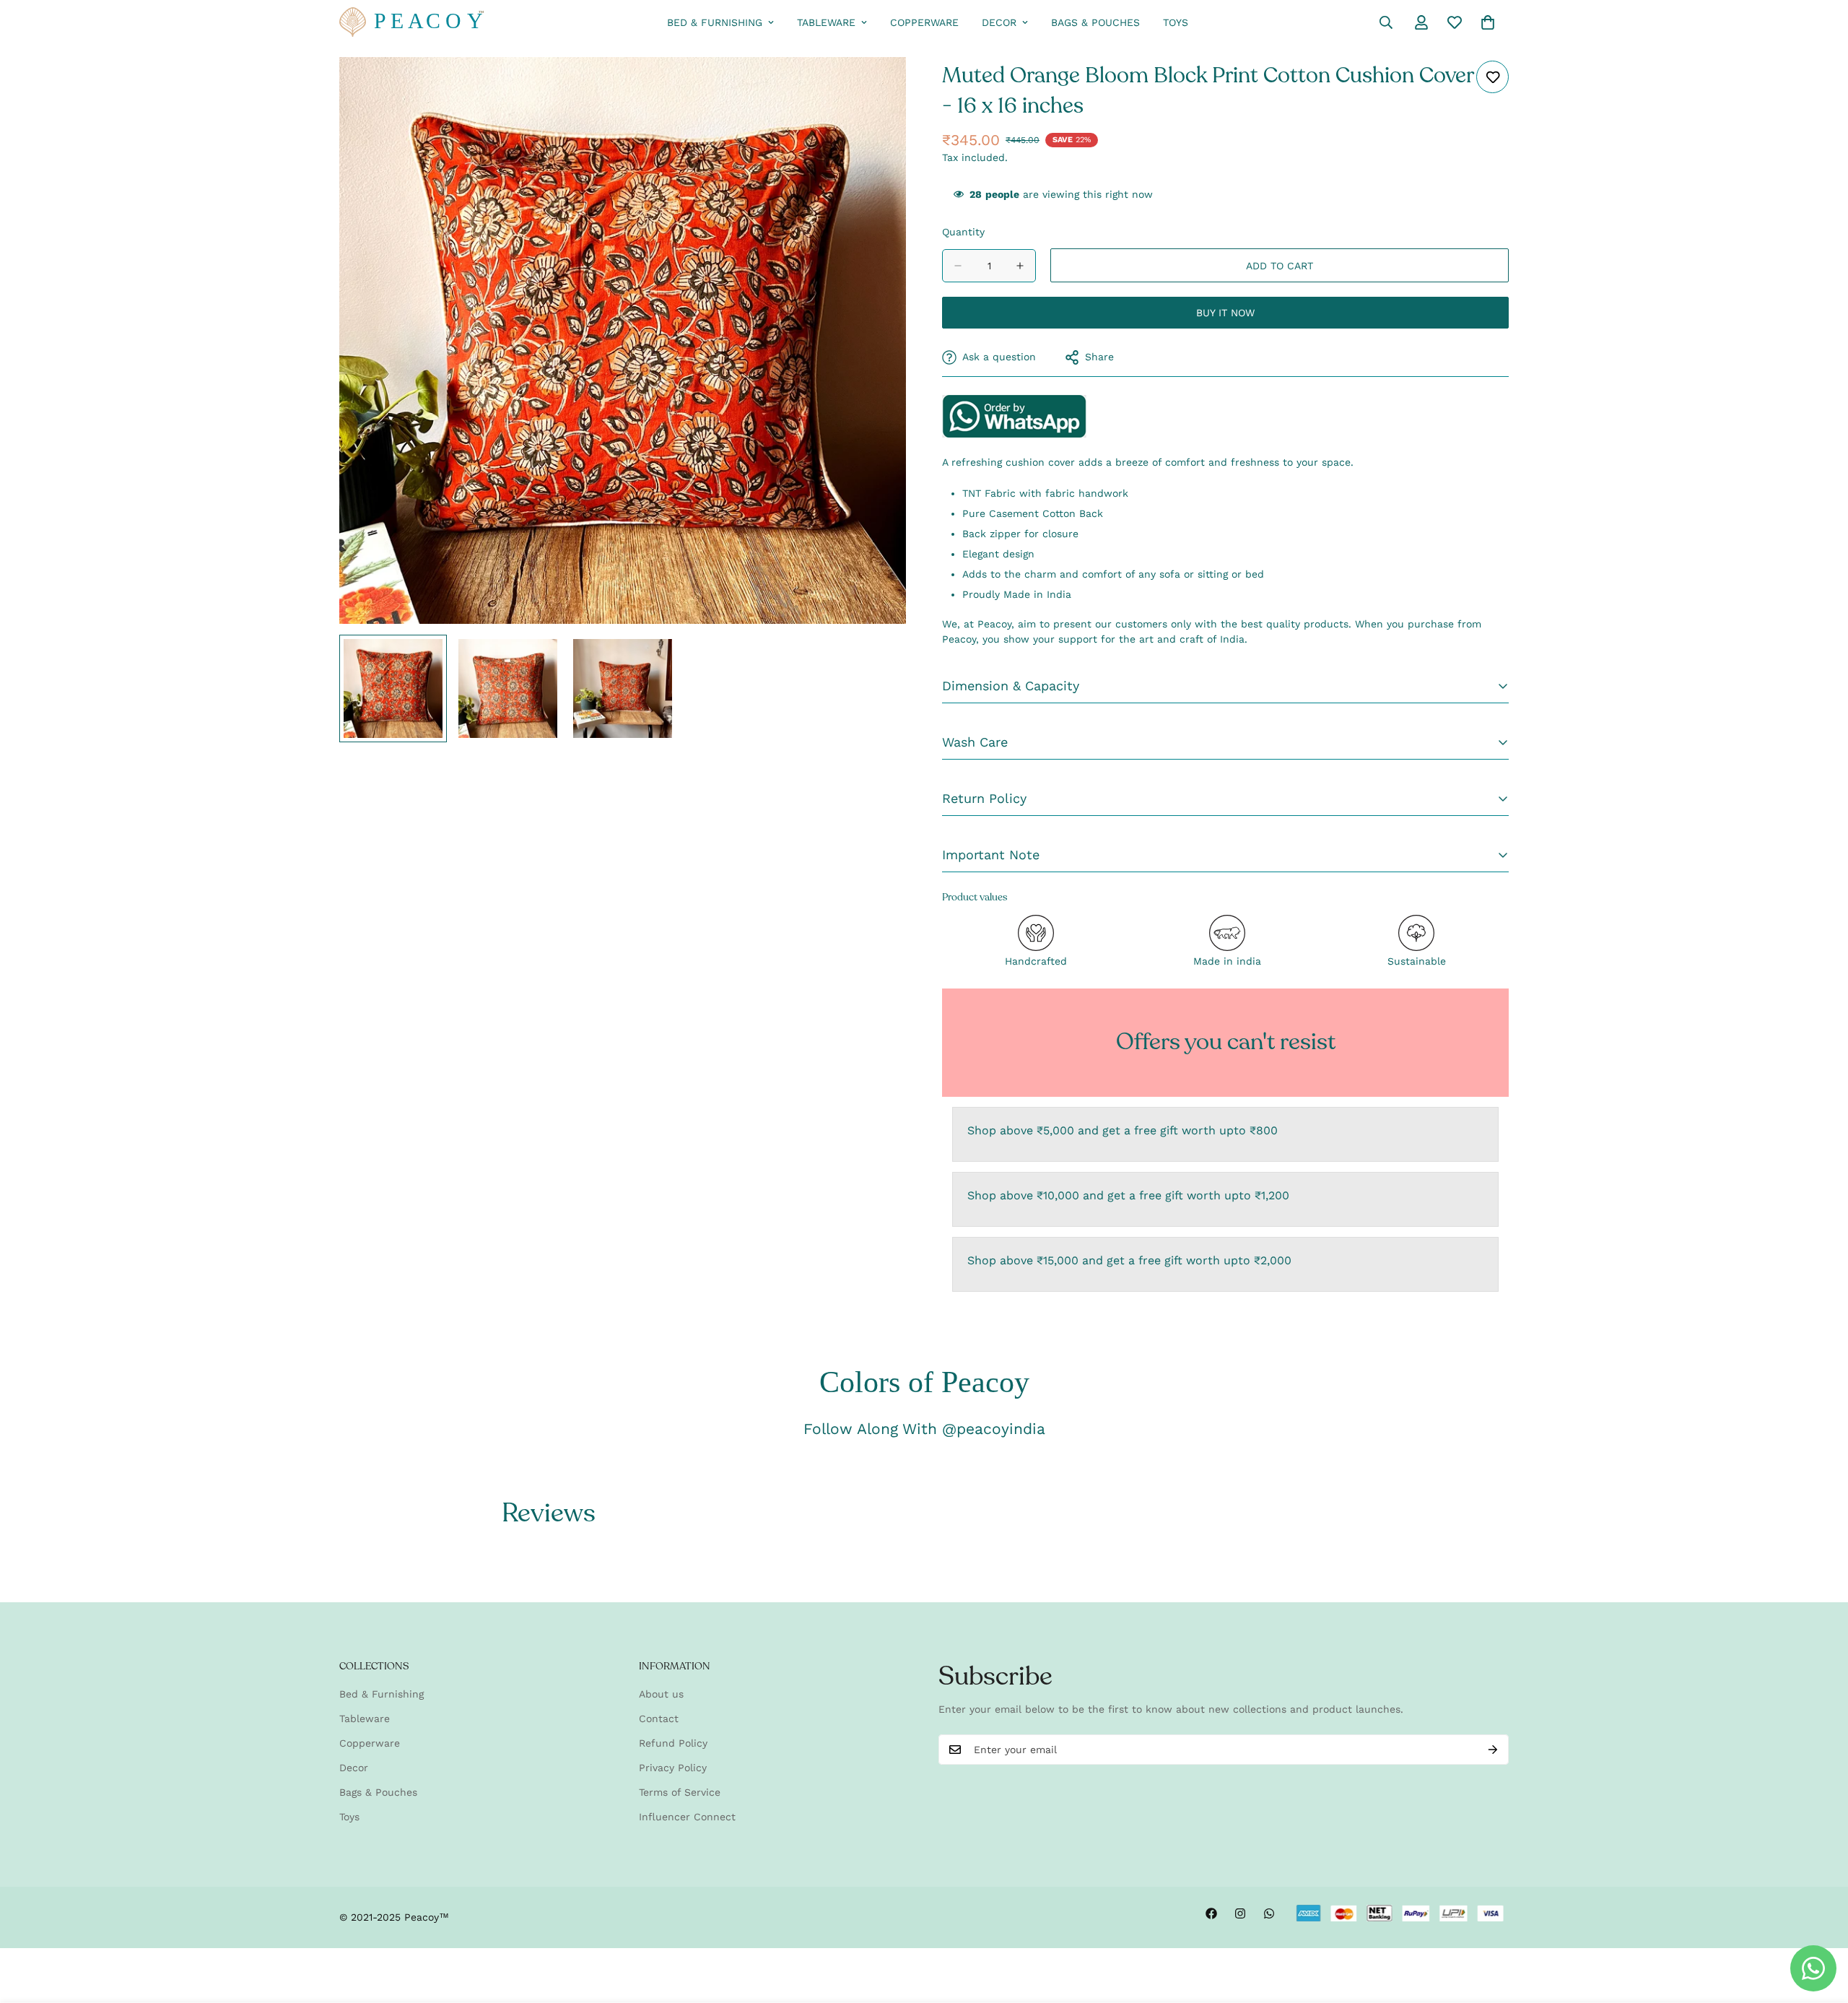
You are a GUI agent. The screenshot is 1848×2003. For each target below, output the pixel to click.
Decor (999, 22)
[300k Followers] (1211, 1913)
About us (661, 1694)
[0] (1488, 22)
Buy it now (1225, 313)
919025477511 (1014, 416)
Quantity (963, 232)
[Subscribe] (1493, 1750)
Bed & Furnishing (715, 22)
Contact (659, 1719)
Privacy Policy (673, 1768)
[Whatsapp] (1269, 1913)
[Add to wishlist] (1492, 77)
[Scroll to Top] (1820, 1924)
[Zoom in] (875, 88)
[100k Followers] (1240, 1913)
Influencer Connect (687, 1817)
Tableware (826, 22)
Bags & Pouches (1095, 22)
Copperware (924, 22)
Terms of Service (680, 1792)
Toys (1176, 22)
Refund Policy (673, 1743)
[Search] (1386, 22)
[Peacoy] (411, 23)
